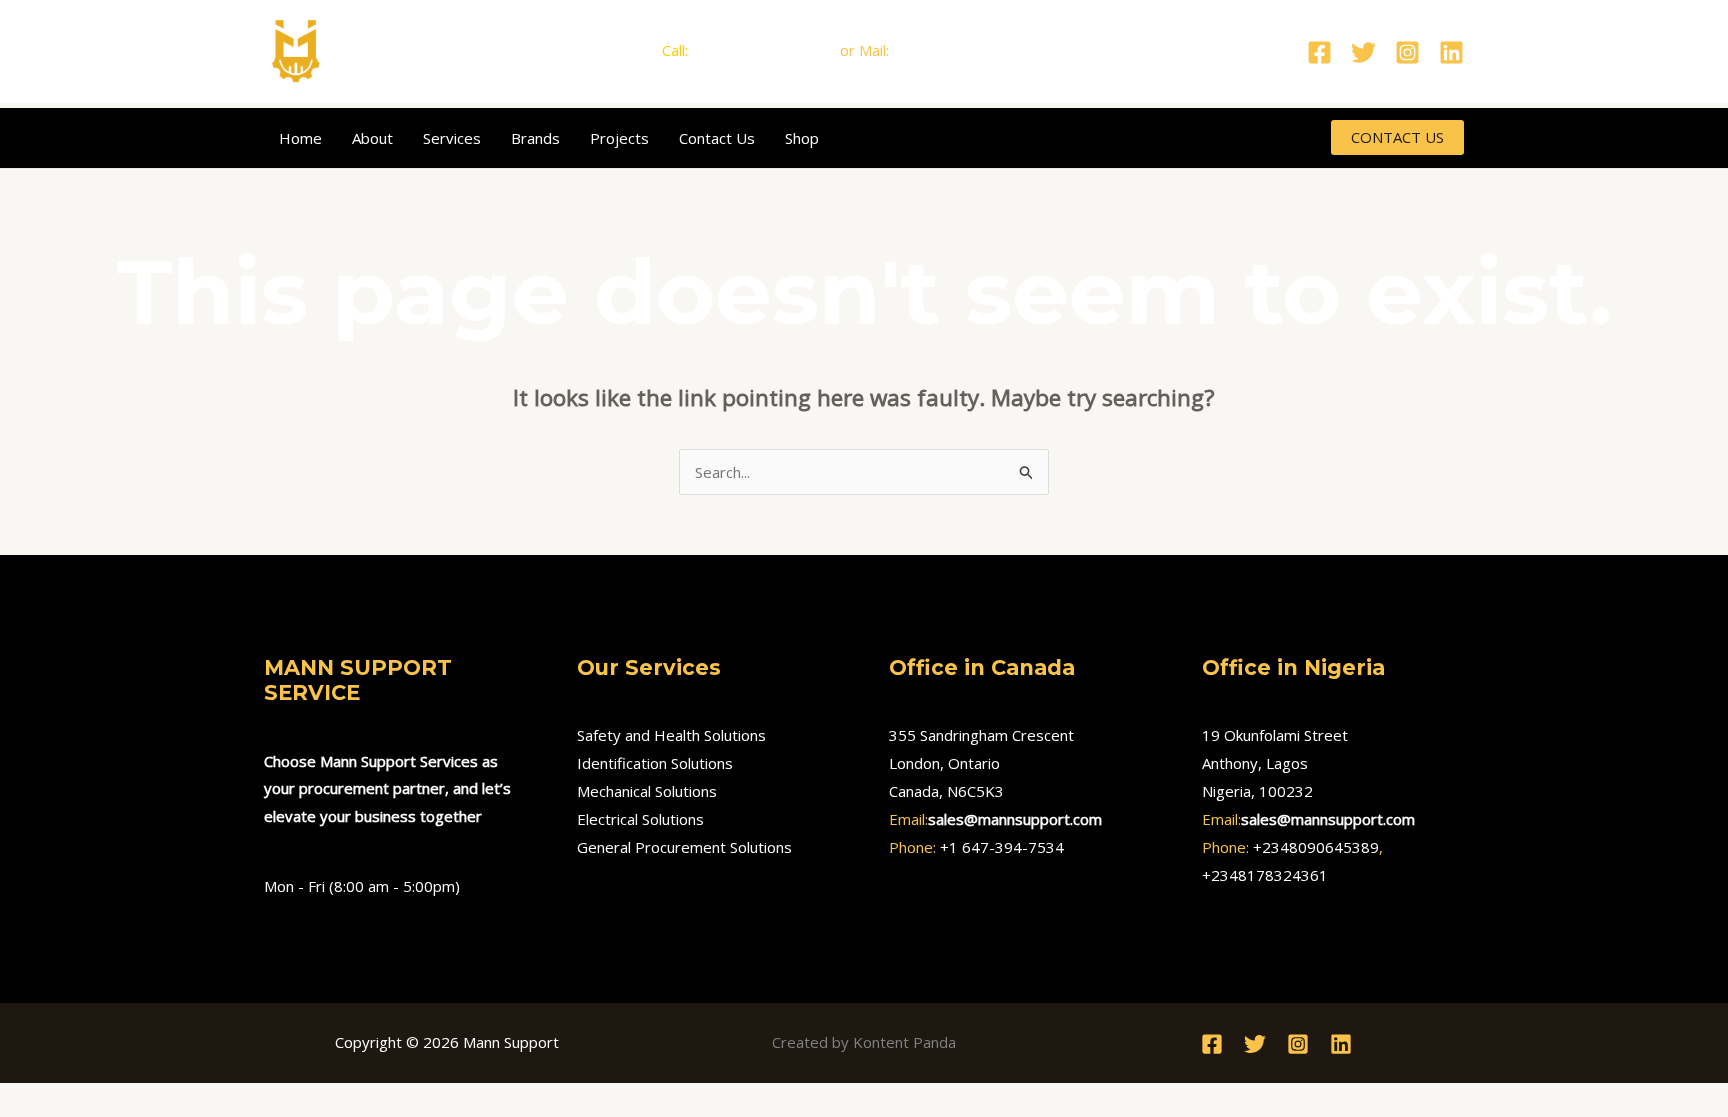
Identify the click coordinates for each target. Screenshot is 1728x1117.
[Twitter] (1363, 52)
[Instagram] (1407, 52)
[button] (1397, 137)
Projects (619, 138)
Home (300, 138)
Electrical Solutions (640, 819)
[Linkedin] (1451, 52)
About (372, 138)
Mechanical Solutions (647, 791)
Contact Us (717, 138)
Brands (535, 138)
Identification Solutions (655, 763)
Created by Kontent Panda (864, 1042)
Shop (802, 138)
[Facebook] (1319, 52)
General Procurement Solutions (684, 847)
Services (452, 138)
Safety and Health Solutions (671, 735)
